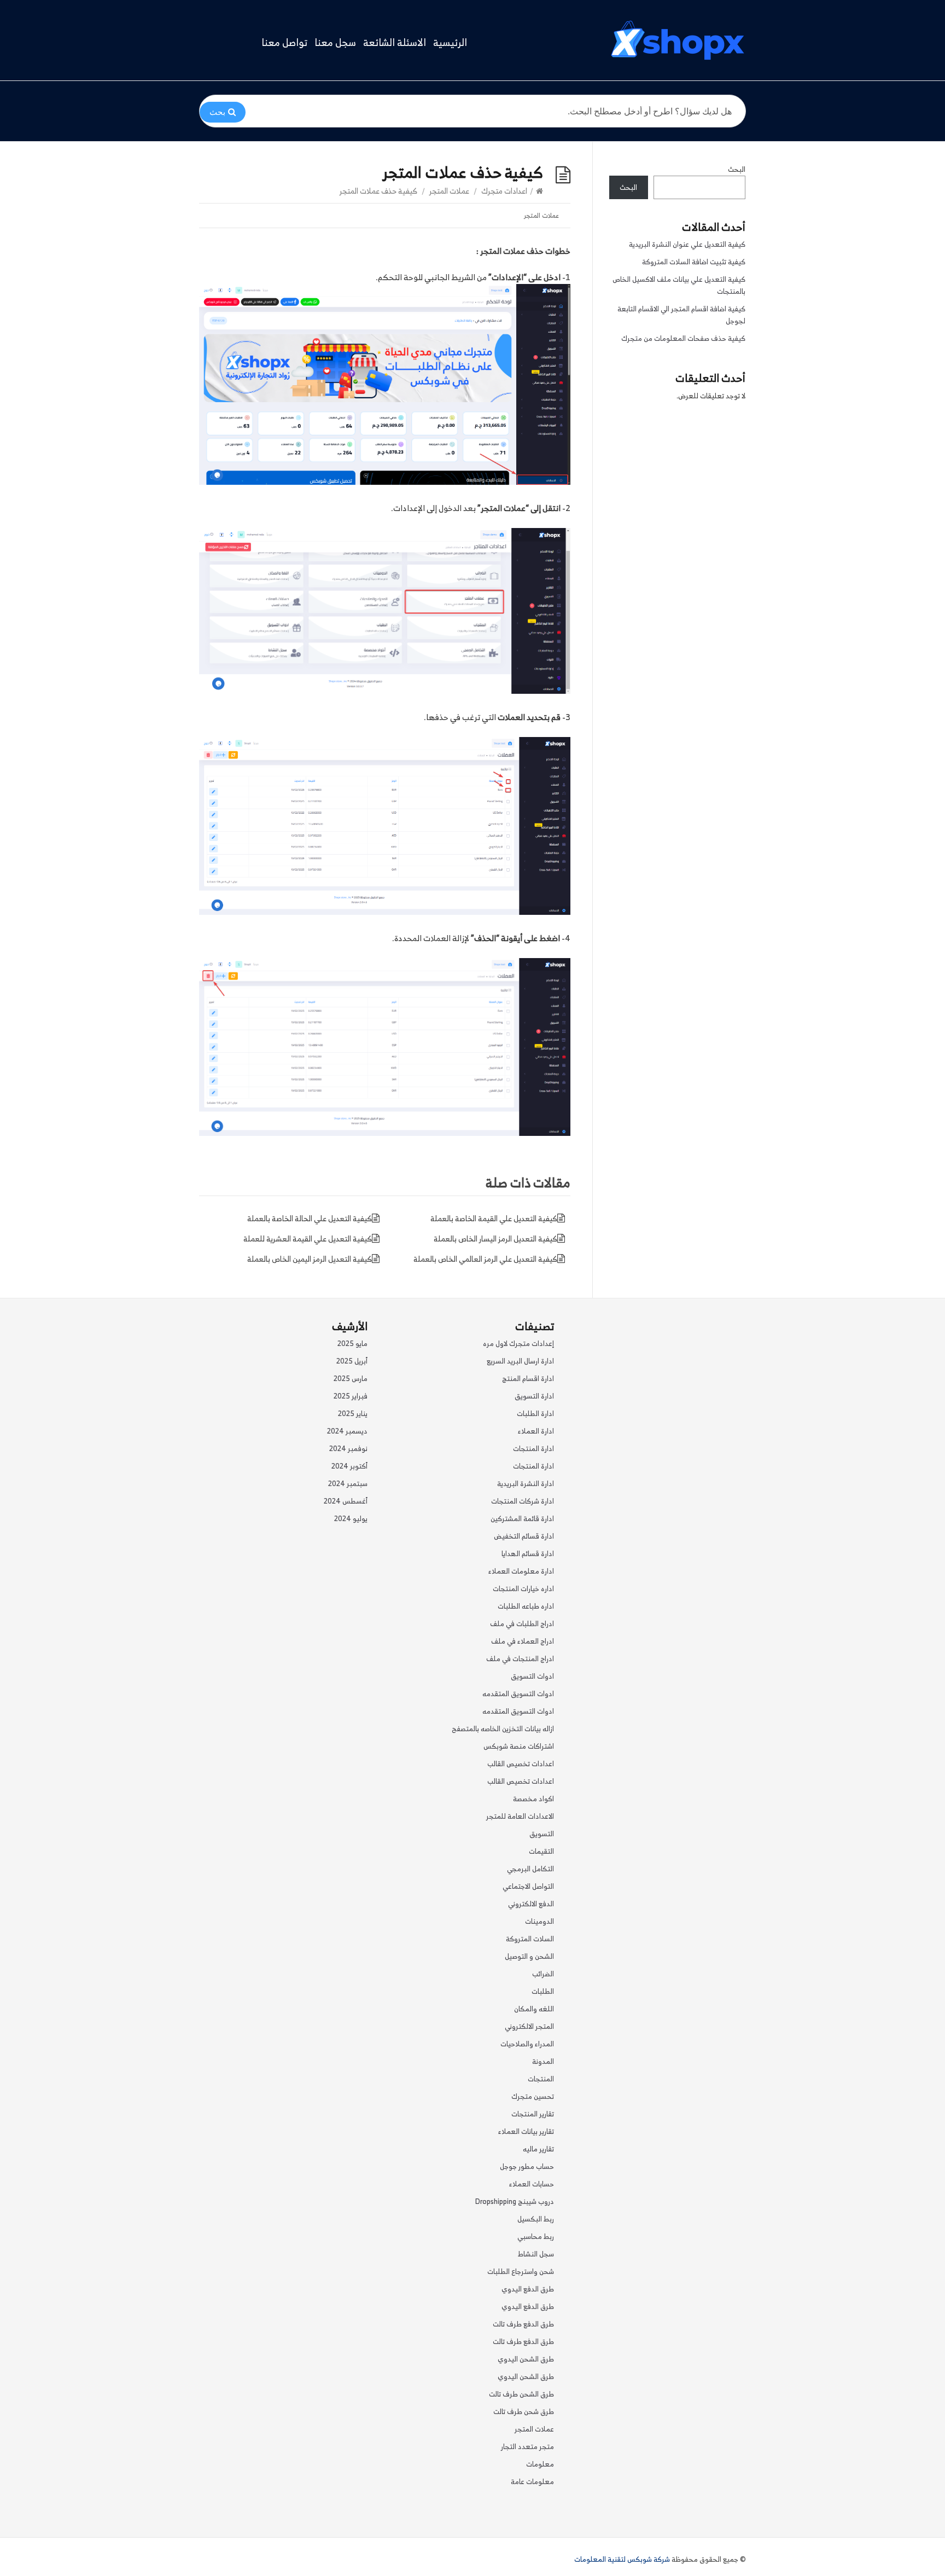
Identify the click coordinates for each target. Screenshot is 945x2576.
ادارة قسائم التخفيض (524, 1536)
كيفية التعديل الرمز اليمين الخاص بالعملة (310, 1259)
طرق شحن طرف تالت (524, 2412)
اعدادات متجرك (504, 191)
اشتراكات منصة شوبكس (519, 1746)
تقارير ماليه (538, 2149)
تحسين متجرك (533, 2096)
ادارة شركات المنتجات (523, 1501)
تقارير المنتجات (533, 2114)
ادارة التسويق (534, 1396)
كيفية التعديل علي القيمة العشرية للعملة (308, 1238)
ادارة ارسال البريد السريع (520, 1361)
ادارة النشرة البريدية (526, 1484)
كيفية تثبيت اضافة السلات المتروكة (694, 262)
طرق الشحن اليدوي (526, 2359)
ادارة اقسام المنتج (528, 1379)
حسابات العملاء (532, 2184)
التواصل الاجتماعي (528, 1886)
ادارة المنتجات (533, 1449)
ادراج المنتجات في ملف (520, 1659)
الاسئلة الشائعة (395, 43)
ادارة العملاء (536, 1431)
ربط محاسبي (536, 2236)
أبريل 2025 (352, 1361)
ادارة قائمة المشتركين (522, 1519)
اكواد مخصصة (533, 1799)
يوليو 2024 (351, 1519)
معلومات (540, 2464)
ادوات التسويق (532, 1676)
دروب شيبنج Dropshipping (515, 2201)
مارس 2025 (351, 1379)
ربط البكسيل (536, 2219)
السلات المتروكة (530, 1939)
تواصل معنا (284, 43)
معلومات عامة (532, 2482)
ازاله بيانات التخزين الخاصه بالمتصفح (503, 1729)
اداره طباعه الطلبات (526, 1606)
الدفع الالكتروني (531, 1904)
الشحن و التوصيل (529, 1956)
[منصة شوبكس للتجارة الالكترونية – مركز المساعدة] (678, 40)
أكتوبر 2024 (349, 1466)
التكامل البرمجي (530, 1869)
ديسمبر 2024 (347, 1431)
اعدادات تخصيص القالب (521, 1764)
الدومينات (539, 1921)
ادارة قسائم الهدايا (528, 1554)
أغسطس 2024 (346, 1501)
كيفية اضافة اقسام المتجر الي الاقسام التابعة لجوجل (681, 315)
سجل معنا (335, 43)
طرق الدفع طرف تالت (523, 2324)
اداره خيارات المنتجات (523, 1589)
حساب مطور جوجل (527, 2166)
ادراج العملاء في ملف (523, 1641)
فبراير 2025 (351, 1396)
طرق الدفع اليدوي (528, 2289)
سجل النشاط (536, 2254)
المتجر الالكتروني (529, 2026)
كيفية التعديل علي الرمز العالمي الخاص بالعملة (485, 1259)
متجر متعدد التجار (527, 2447)
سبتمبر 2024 (348, 1484)
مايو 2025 (352, 1344)
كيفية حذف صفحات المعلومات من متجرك (683, 338)
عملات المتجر (449, 191)
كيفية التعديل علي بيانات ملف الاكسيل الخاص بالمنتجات (679, 285)
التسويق (542, 1834)
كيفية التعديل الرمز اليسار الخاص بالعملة (495, 1238)
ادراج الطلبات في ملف (522, 1624)
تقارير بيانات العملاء (526, 2131)
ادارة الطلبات (535, 1414)
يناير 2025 (353, 1414)
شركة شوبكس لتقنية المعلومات (622, 2559)
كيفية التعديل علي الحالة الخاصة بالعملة (310, 1218)
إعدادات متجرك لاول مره (518, 1344)
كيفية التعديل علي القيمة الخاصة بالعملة (494, 1218)
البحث (737, 169)
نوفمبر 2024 (348, 1449)
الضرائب (543, 1974)
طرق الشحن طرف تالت (521, 2394)
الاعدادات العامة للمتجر (520, 1816)
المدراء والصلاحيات (527, 2044)
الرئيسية (450, 43)
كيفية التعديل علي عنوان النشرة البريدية (687, 244)
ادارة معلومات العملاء (521, 1571)
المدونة (543, 2061)
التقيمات (541, 1851)
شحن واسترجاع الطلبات (521, 2272)
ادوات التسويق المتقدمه (518, 1694)
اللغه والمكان (534, 2009)
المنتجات (541, 2079)
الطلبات (543, 1991)
